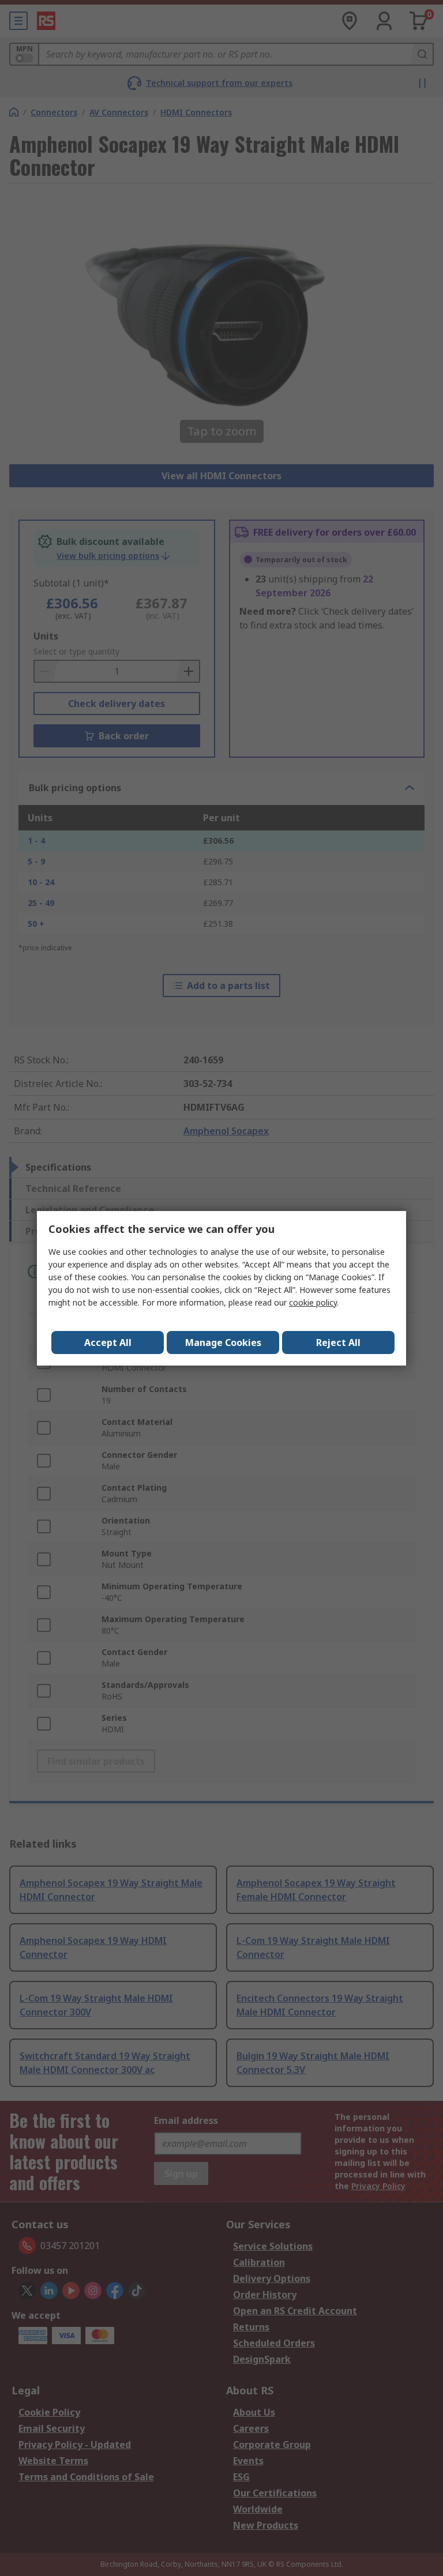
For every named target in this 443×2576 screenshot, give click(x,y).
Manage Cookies (223, 1342)
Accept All (108, 1342)
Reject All (338, 1342)
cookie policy (313, 1302)
